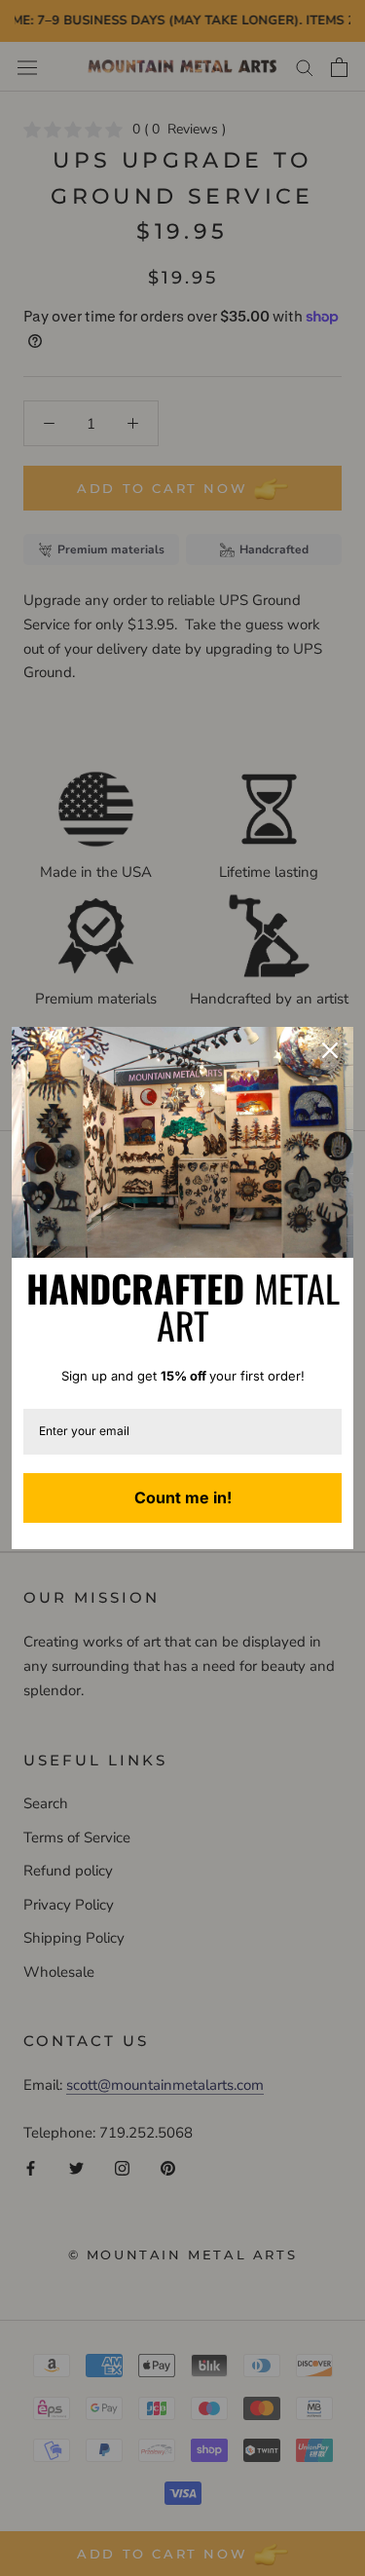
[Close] (330, 1050)
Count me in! (183, 1497)
